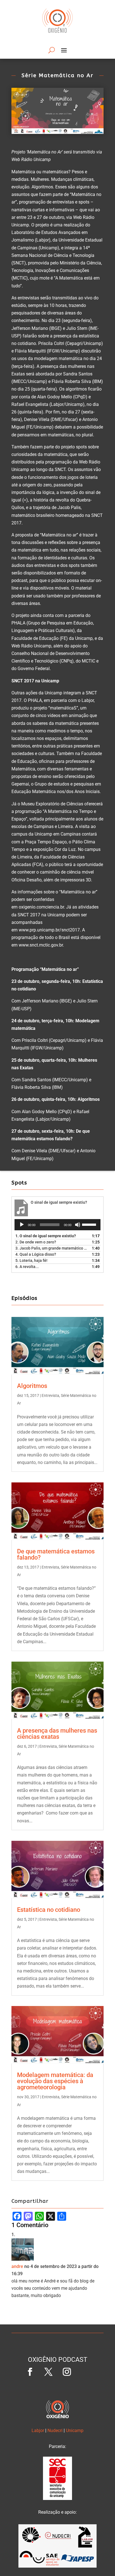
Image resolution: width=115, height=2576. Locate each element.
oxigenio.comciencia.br (41, 907)
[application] (57, 1225)
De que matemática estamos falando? (56, 1554)
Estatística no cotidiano (49, 1910)
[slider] (90, 1224)
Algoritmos (32, 1386)
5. (31, 1260)
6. (27, 1267)
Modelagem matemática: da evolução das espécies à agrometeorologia (55, 2081)
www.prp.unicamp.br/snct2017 (49, 930)
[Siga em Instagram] (67, 2372)
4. (36, 1254)
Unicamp (75, 2430)
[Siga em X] (48, 2372)
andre (17, 2266)
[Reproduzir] (22, 1225)
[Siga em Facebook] (30, 2372)
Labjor (38, 2430)
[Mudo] (78, 1225)
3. (52, 1248)
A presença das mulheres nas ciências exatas (57, 1734)
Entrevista (50, 1395)
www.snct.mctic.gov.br (41, 945)
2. (36, 1242)
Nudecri (55, 2430)
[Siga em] (85, 2372)
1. (46, 1236)
